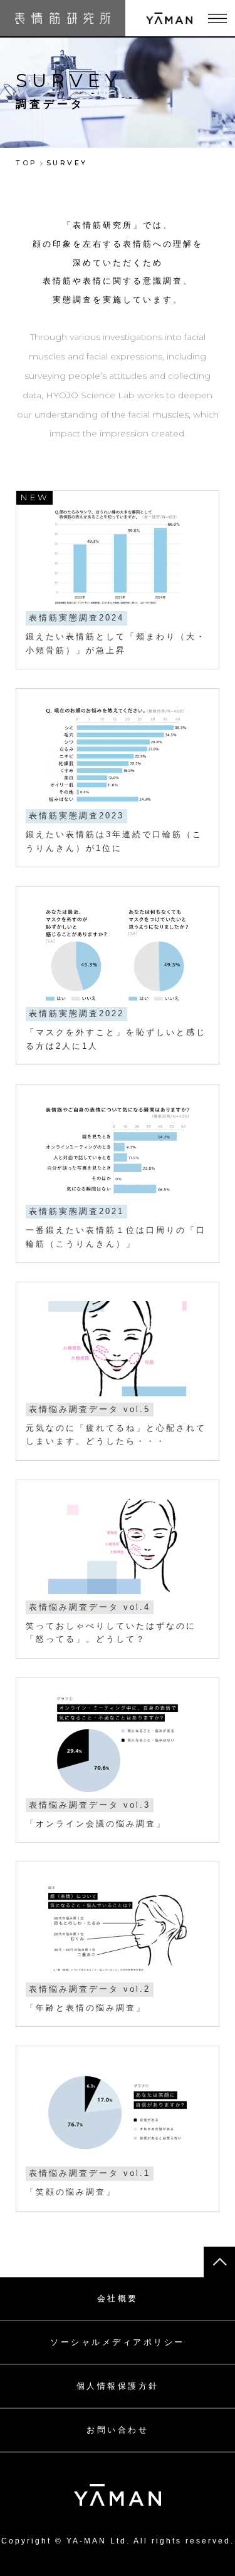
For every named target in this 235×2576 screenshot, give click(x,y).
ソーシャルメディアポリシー (118, 2342)
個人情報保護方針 (118, 2386)
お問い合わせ (118, 2430)
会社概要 (118, 2298)
